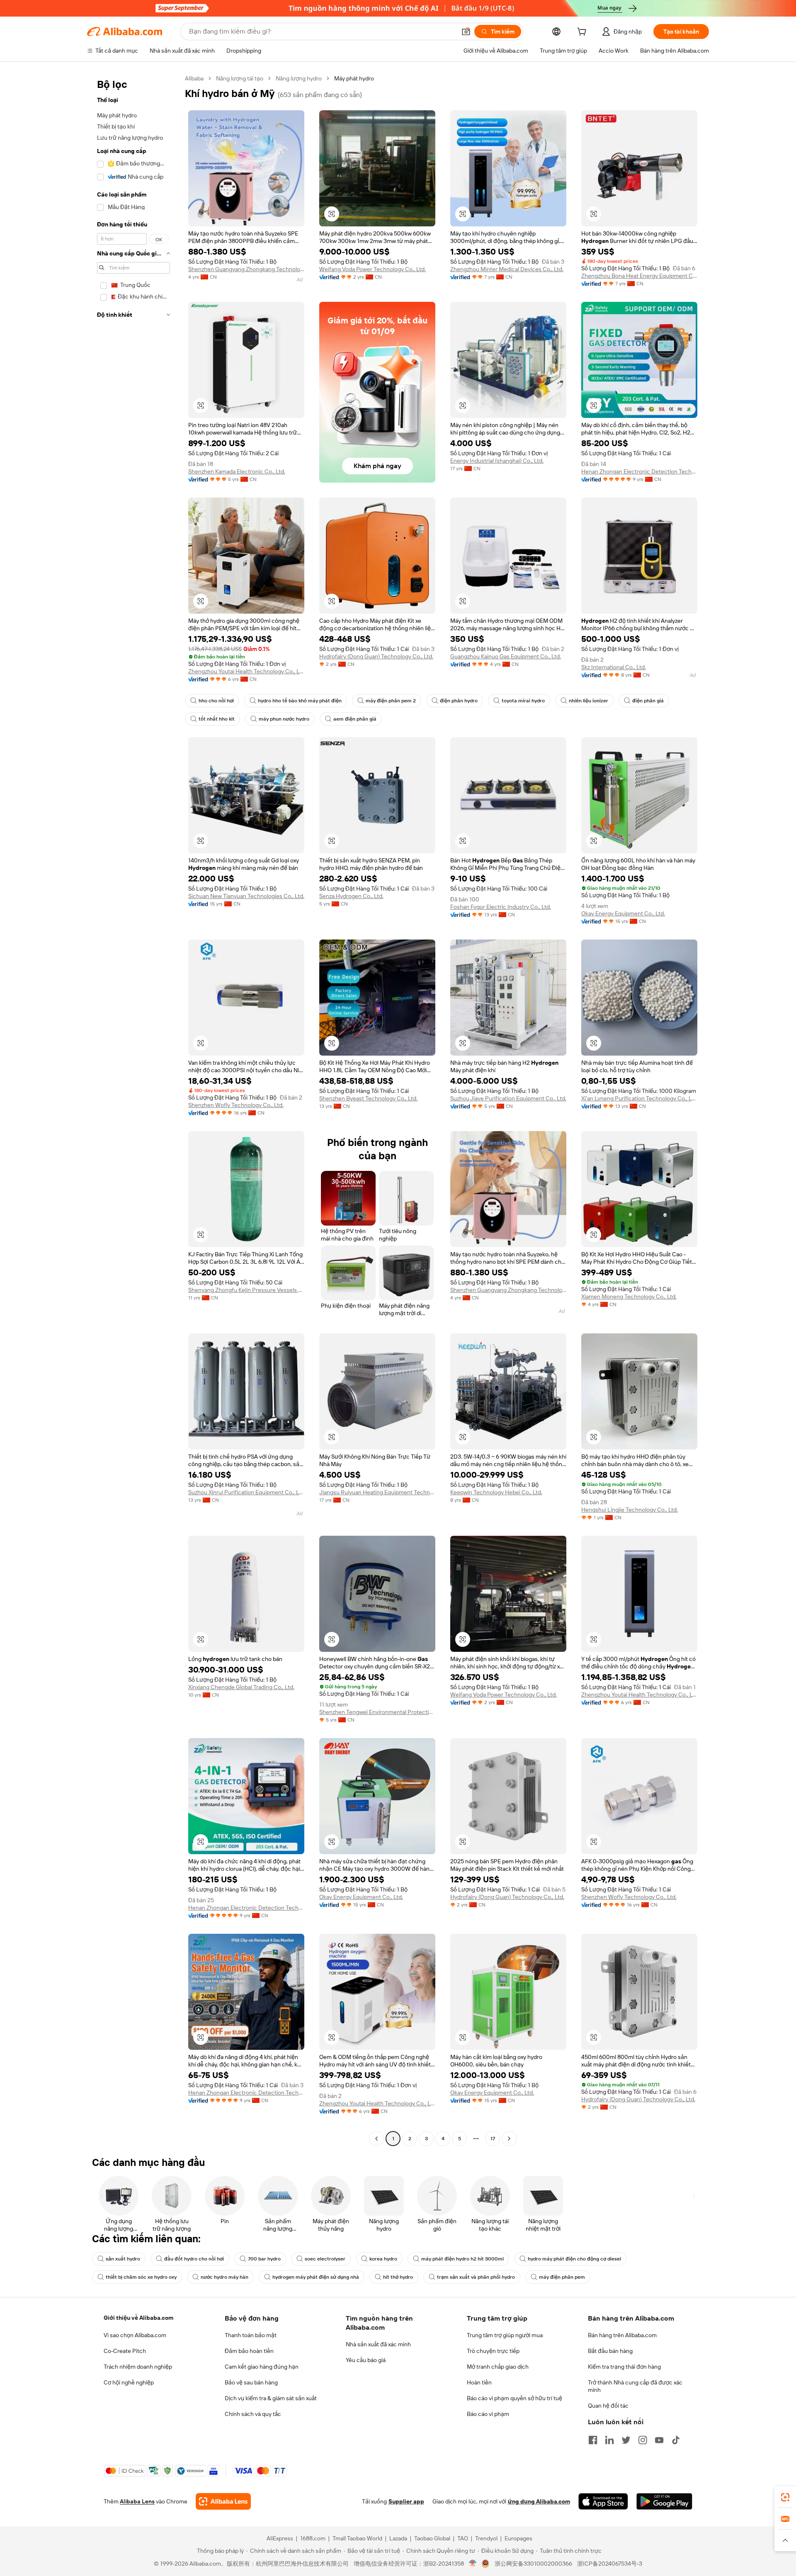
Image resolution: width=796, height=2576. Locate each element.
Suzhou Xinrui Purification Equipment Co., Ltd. (246, 1492)
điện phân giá (648, 701)
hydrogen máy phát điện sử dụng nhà (316, 2277)
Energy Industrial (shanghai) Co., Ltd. (497, 461)
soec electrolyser (325, 2259)
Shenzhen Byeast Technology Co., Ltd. (368, 1098)
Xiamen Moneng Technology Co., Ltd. (629, 1296)
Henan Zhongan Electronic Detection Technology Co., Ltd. (639, 471)
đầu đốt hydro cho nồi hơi (194, 2259)
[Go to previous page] (376, 2139)
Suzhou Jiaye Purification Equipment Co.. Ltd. (508, 1098)
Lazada (398, 2538)
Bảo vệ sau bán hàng (251, 2382)
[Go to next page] (509, 2139)
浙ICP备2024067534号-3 (610, 2564)
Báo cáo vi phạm (488, 2414)
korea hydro (383, 2259)
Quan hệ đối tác (608, 2406)
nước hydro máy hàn (224, 2277)
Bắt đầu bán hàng (610, 2351)
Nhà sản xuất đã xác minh (378, 2344)
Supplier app (406, 2501)
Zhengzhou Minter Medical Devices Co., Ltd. (507, 269)
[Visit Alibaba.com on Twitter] (626, 2440)
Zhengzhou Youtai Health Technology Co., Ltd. (246, 671)
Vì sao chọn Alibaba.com (135, 2335)
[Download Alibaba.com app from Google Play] (664, 2501)
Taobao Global (432, 2538)
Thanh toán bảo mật (251, 2335)
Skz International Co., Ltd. (614, 667)
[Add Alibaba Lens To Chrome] (223, 2501)
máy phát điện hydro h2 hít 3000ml (462, 2259)
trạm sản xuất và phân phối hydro (476, 2277)
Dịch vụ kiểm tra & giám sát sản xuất (271, 2398)
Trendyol (486, 2538)
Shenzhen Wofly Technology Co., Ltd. (236, 1105)
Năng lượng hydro (299, 78)
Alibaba (194, 78)
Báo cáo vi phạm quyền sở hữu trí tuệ (514, 2398)
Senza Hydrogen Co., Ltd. (351, 896)
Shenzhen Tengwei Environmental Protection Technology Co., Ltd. (377, 1712)
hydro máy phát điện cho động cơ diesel (574, 2259)
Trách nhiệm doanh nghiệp (138, 2367)
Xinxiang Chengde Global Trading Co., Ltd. (241, 1687)
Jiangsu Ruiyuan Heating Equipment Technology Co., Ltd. (377, 1492)
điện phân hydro (459, 701)
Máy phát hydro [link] (354, 78)
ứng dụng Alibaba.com (539, 2501)
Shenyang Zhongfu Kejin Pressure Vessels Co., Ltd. (246, 1290)
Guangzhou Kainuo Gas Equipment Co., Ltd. (506, 656)
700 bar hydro (264, 2259)
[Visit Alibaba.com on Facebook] (593, 2440)
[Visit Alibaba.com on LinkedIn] (609, 2440)
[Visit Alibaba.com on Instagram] (643, 2440)
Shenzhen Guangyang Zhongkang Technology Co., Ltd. (246, 269)
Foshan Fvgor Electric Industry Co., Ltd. (501, 907)
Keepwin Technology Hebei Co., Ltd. (496, 1492)
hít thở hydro (398, 2277)
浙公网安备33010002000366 (533, 2564)
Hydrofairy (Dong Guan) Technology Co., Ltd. (376, 656)
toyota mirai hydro (523, 701)
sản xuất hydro (123, 2259)
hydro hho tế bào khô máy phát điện (300, 701)
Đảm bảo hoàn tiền (249, 2351)
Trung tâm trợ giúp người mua (505, 2335)
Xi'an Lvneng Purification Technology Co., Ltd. (639, 1098)
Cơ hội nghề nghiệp (129, 2382)
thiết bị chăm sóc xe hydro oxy (141, 2277)
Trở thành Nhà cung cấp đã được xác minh (635, 2386)
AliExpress (280, 2538)
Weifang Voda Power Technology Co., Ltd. (373, 269)
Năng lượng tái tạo (240, 78)
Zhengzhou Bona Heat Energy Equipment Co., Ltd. (639, 276)
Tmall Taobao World (357, 2538)
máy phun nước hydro (284, 719)
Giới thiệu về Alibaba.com (138, 2318)
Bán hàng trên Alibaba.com (622, 2335)
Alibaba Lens (137, 2501)
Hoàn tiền (479, 2382)
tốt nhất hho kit (217, 719)
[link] (785, 2497)
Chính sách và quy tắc (253, 2414)
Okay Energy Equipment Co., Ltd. (623, 913)
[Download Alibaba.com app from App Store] (603, 2501)
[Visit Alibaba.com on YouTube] (659, 2440)
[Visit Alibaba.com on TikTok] (676, 2440)
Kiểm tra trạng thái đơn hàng (624, 2367)
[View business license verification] (473, 2564)
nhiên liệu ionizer (589, 701)
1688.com (313, 2538)
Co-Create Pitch (125, 2351)
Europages (518, 2538)
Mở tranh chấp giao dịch (498, 2367)
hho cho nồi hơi (216, 701)
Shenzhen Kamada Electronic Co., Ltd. (237, 471)
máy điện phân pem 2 (391, 701)
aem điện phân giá (355, 719)
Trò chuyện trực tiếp (493, 2351)
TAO (463, 2538)
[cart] (583, 33)
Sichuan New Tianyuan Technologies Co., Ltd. (246, 896)
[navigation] (133, 1110)
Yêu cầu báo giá (366, 2360)
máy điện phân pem (562, 2277)
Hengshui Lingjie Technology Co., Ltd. (630, 1510)
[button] (466, 32)
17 (493, 2139)
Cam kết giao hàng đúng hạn (262, 2367)
